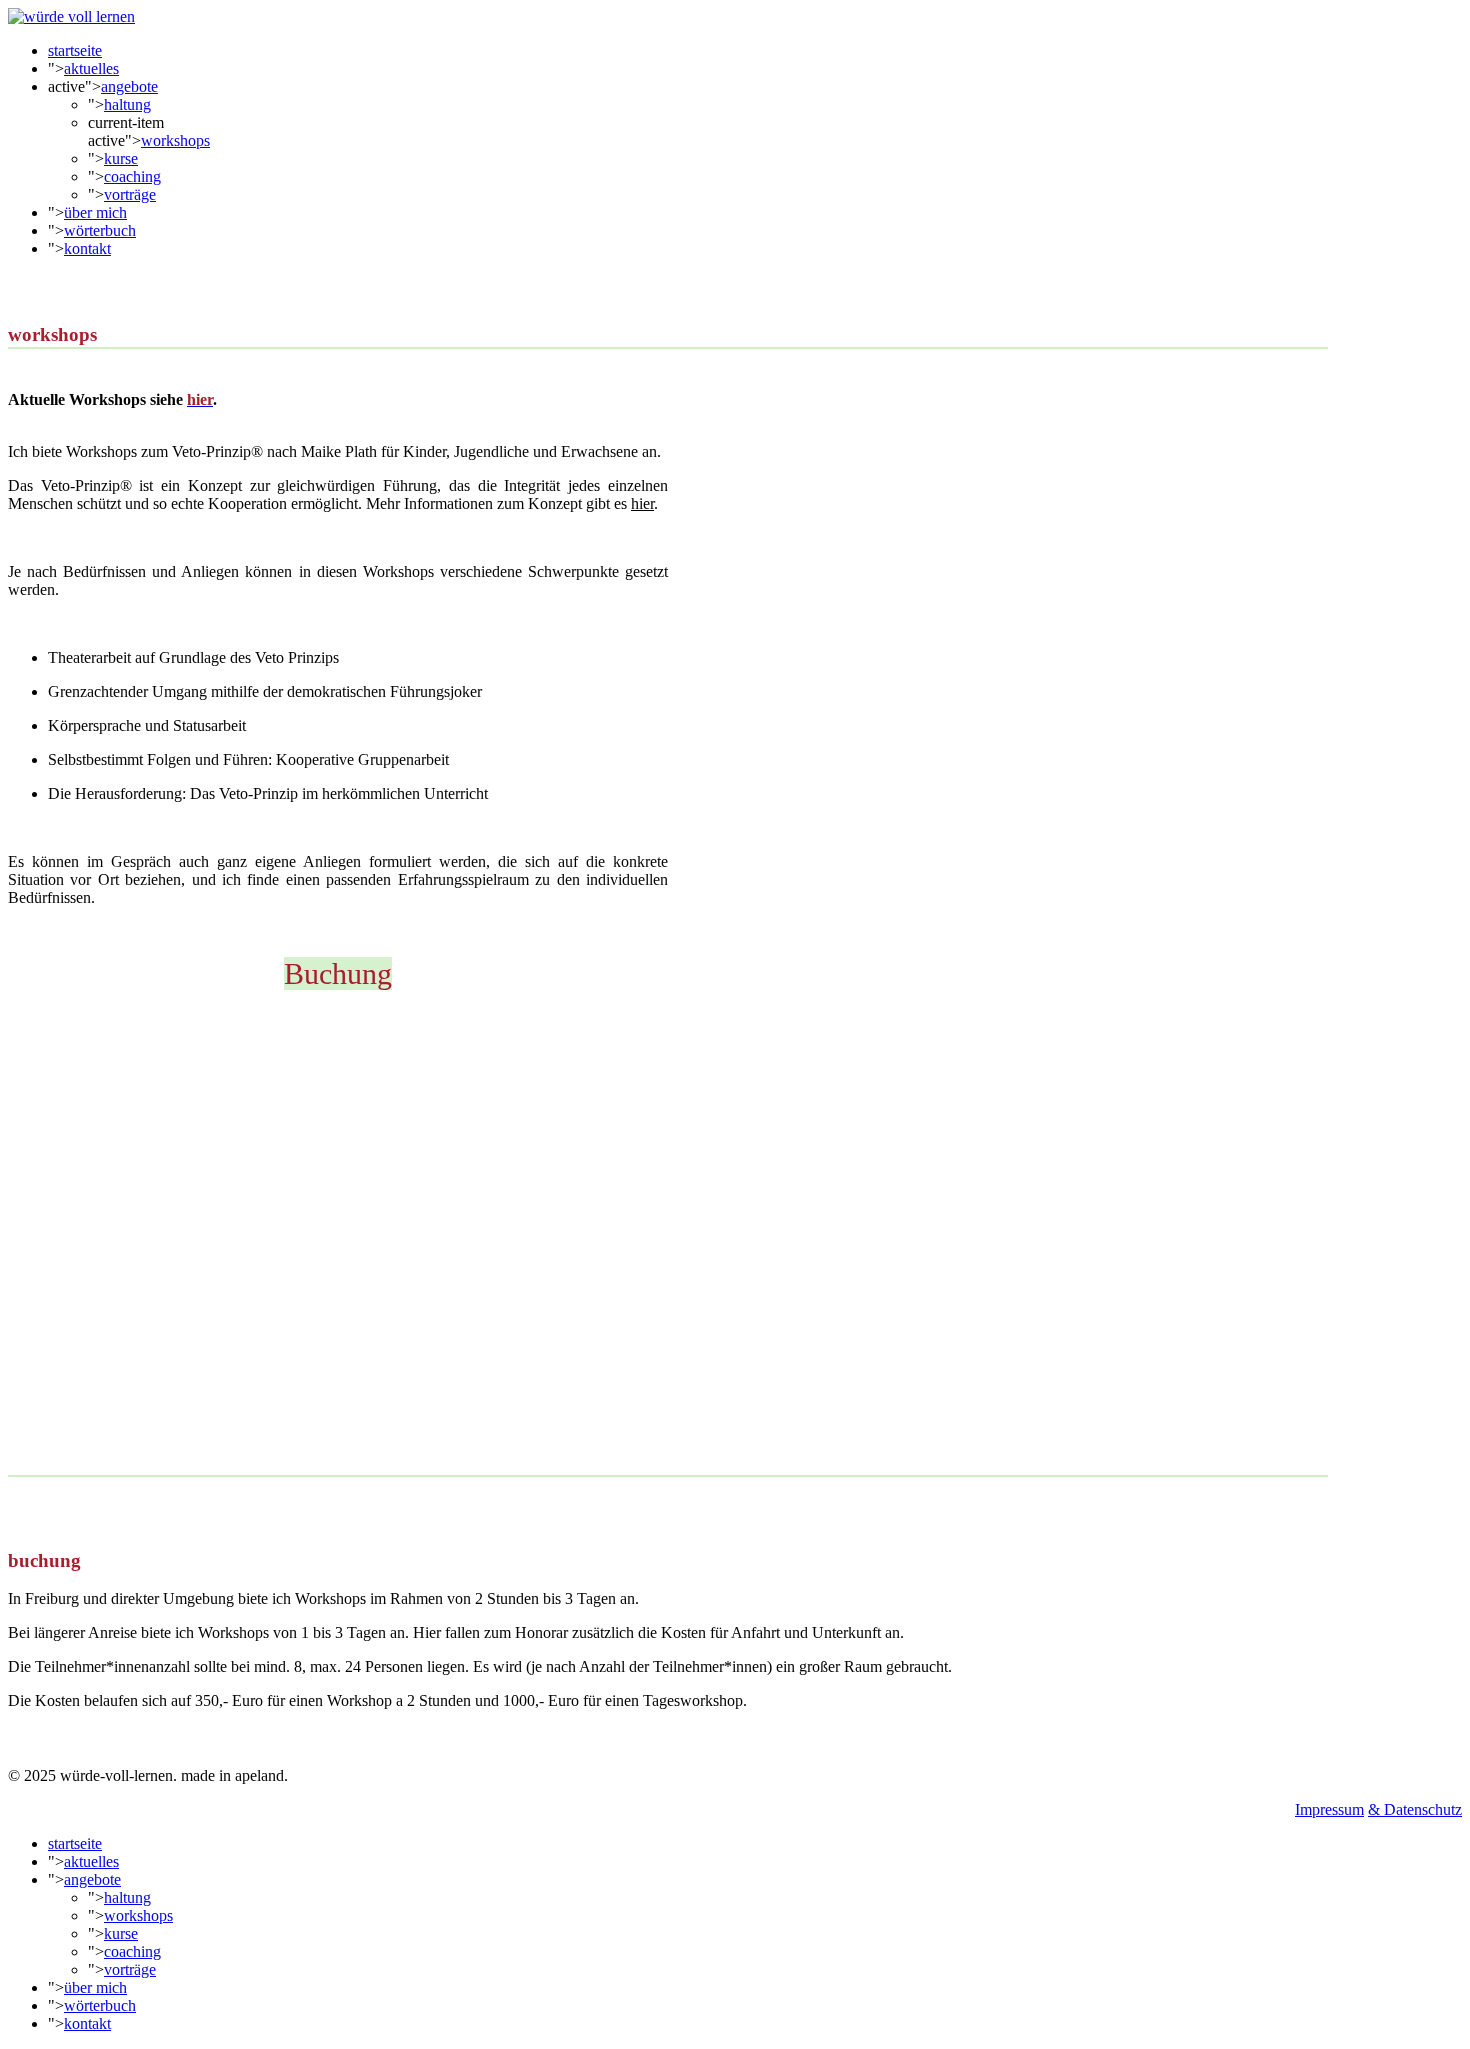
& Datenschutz (1415, 1809)
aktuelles (91, 68)
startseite (75, 50)
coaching (132, 176)
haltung (127, 104)
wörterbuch (100, 230)
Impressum (1329, 1809)
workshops (175, 140)
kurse (121, 158)
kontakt (87, 248)
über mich (95, 212)
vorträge (130, 194)
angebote (129, 86)
